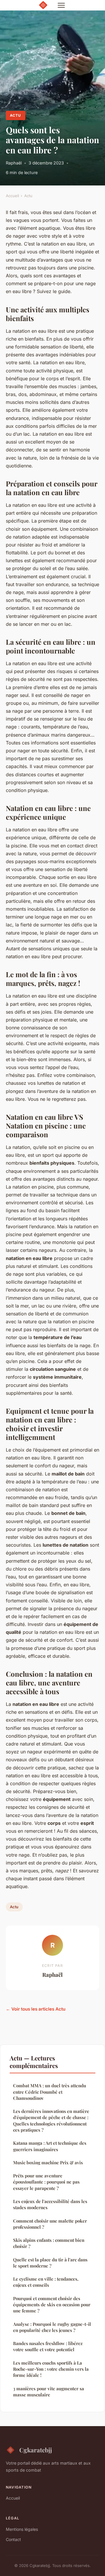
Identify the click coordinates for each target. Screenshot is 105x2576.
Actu (15, 115)
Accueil (12, 196)
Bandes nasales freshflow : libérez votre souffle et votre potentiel (48, 2346)
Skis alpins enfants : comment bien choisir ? (49, 2243)
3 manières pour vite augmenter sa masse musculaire (49, 2392)
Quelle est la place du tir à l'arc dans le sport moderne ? (50, 2263)
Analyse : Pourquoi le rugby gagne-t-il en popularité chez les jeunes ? (52, 2327)
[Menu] (61, 5)
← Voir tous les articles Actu (36, 2009)
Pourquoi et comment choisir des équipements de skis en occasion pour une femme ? (52, 2305)
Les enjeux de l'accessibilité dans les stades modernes (50, 2204)
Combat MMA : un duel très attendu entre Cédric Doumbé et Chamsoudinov (50, 2092)
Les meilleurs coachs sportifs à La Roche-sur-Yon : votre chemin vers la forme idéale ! (51, 2369)
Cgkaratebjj (36, 2450)
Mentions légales (22, 2529)
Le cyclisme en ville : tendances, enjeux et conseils (46, 2282)
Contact (13, 2539)
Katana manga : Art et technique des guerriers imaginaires (50, 2146)
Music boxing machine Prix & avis (48, 2163)
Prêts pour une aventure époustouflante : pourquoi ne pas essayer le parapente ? (46, 2182)
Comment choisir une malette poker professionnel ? (50, 2224)
